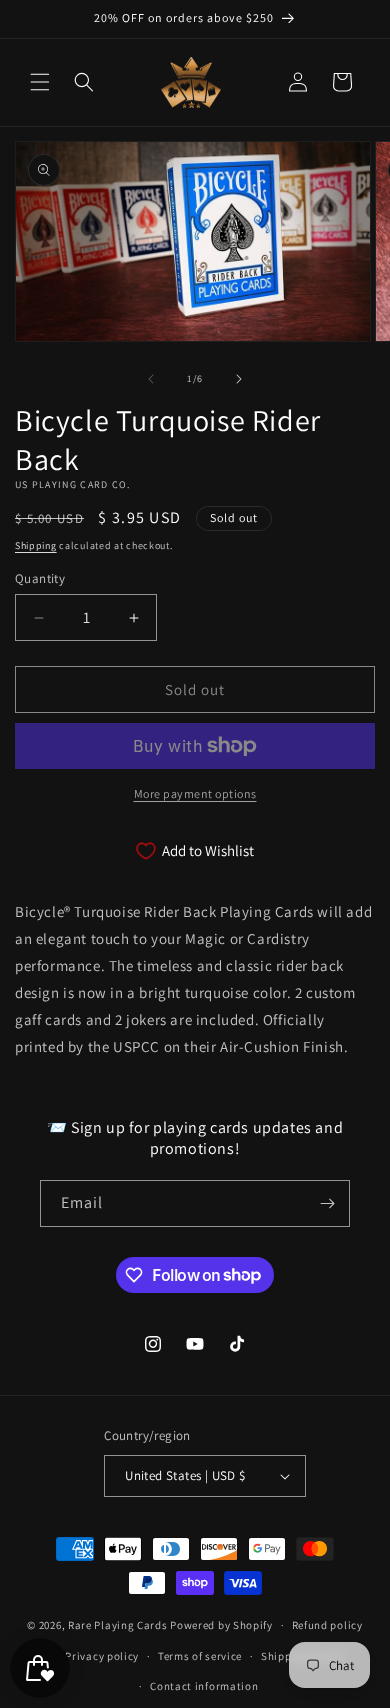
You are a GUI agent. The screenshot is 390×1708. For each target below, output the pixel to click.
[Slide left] (151, 379)
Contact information (204, 1686)
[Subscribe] (327, 1203)
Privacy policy (102, 1656)
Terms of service (200, 1656)
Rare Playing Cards (118, 1625)
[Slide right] (239, 379)
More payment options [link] (195, 793)
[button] (40, 82)
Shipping (36, 545)
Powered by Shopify (221, 1625)
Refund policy (327, 1625)
